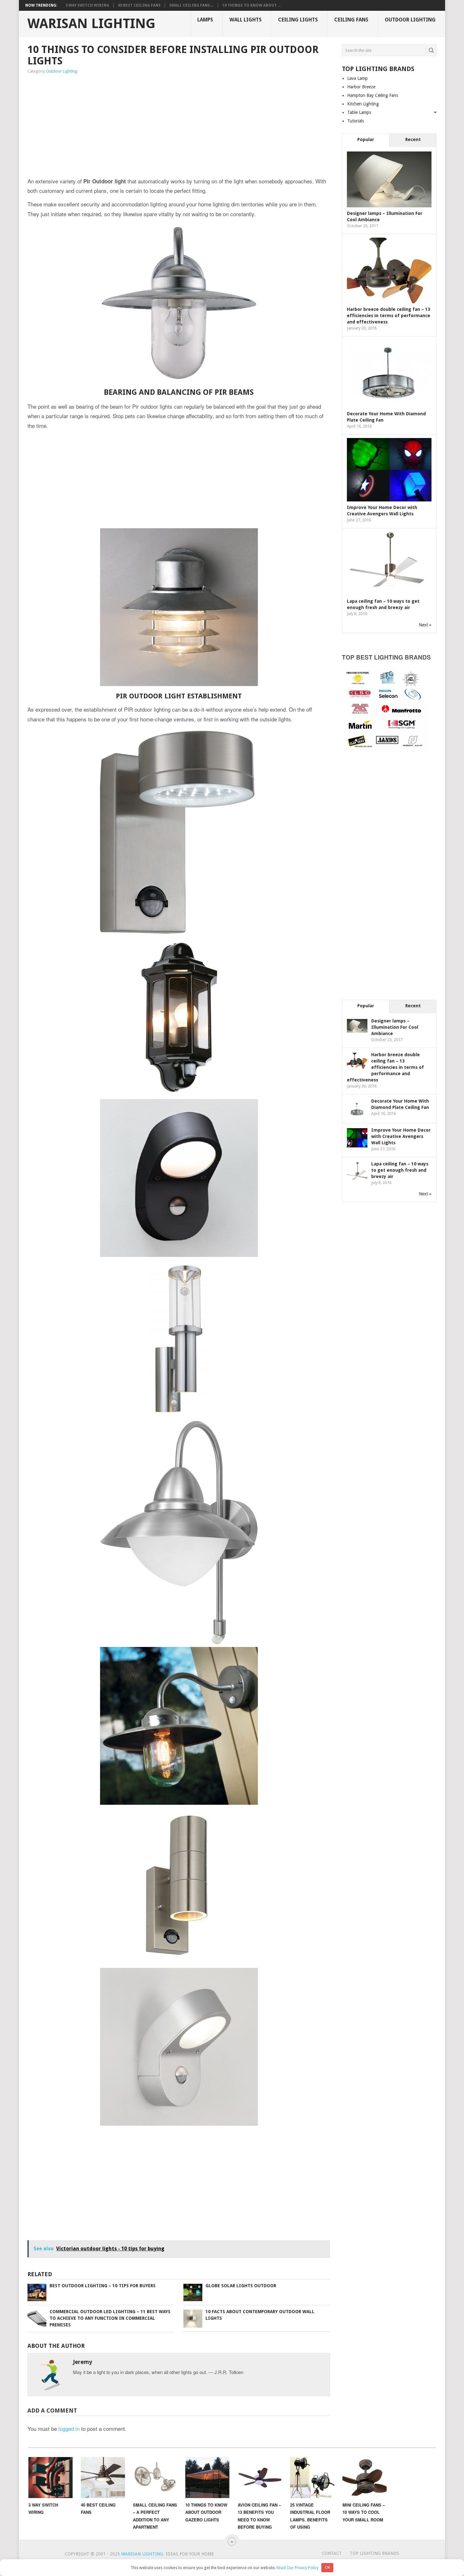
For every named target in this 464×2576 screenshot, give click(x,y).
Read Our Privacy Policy (297, 2567)
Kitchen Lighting (363, 104)
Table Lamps (359, 112)
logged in (69, 2428)
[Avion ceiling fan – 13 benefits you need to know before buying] (260, 2478)
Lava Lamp (357, 78)
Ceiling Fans (351, 20)
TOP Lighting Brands (375, 2553)
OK (327, 2567)
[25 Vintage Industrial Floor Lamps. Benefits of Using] (312, 2478)
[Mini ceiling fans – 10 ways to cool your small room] (365, 2478)
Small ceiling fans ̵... (191, 5)
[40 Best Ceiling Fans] (103, 2478)
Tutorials (356, 121)
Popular (366, 139)
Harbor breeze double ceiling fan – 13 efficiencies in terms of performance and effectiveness (389, 316)
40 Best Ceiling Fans (139, 5)
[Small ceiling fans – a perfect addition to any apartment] (155, 2478)
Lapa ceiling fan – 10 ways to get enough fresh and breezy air (400, 1170)
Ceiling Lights (298, 20)
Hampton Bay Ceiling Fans (373, 95)
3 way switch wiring (87, 5)
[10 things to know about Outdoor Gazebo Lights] (207, 2478)
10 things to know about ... (251, 5)
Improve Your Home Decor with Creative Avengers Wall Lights (401, 1136)
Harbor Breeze (361, 87)
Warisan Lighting (91, 24)
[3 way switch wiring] (51, 2478)
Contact (332, 2553)
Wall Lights (246, 20)
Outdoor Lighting (410, 20)
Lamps (205, 20)
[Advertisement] (112, 126)
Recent (413, 139)
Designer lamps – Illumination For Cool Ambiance (395, 1027)
